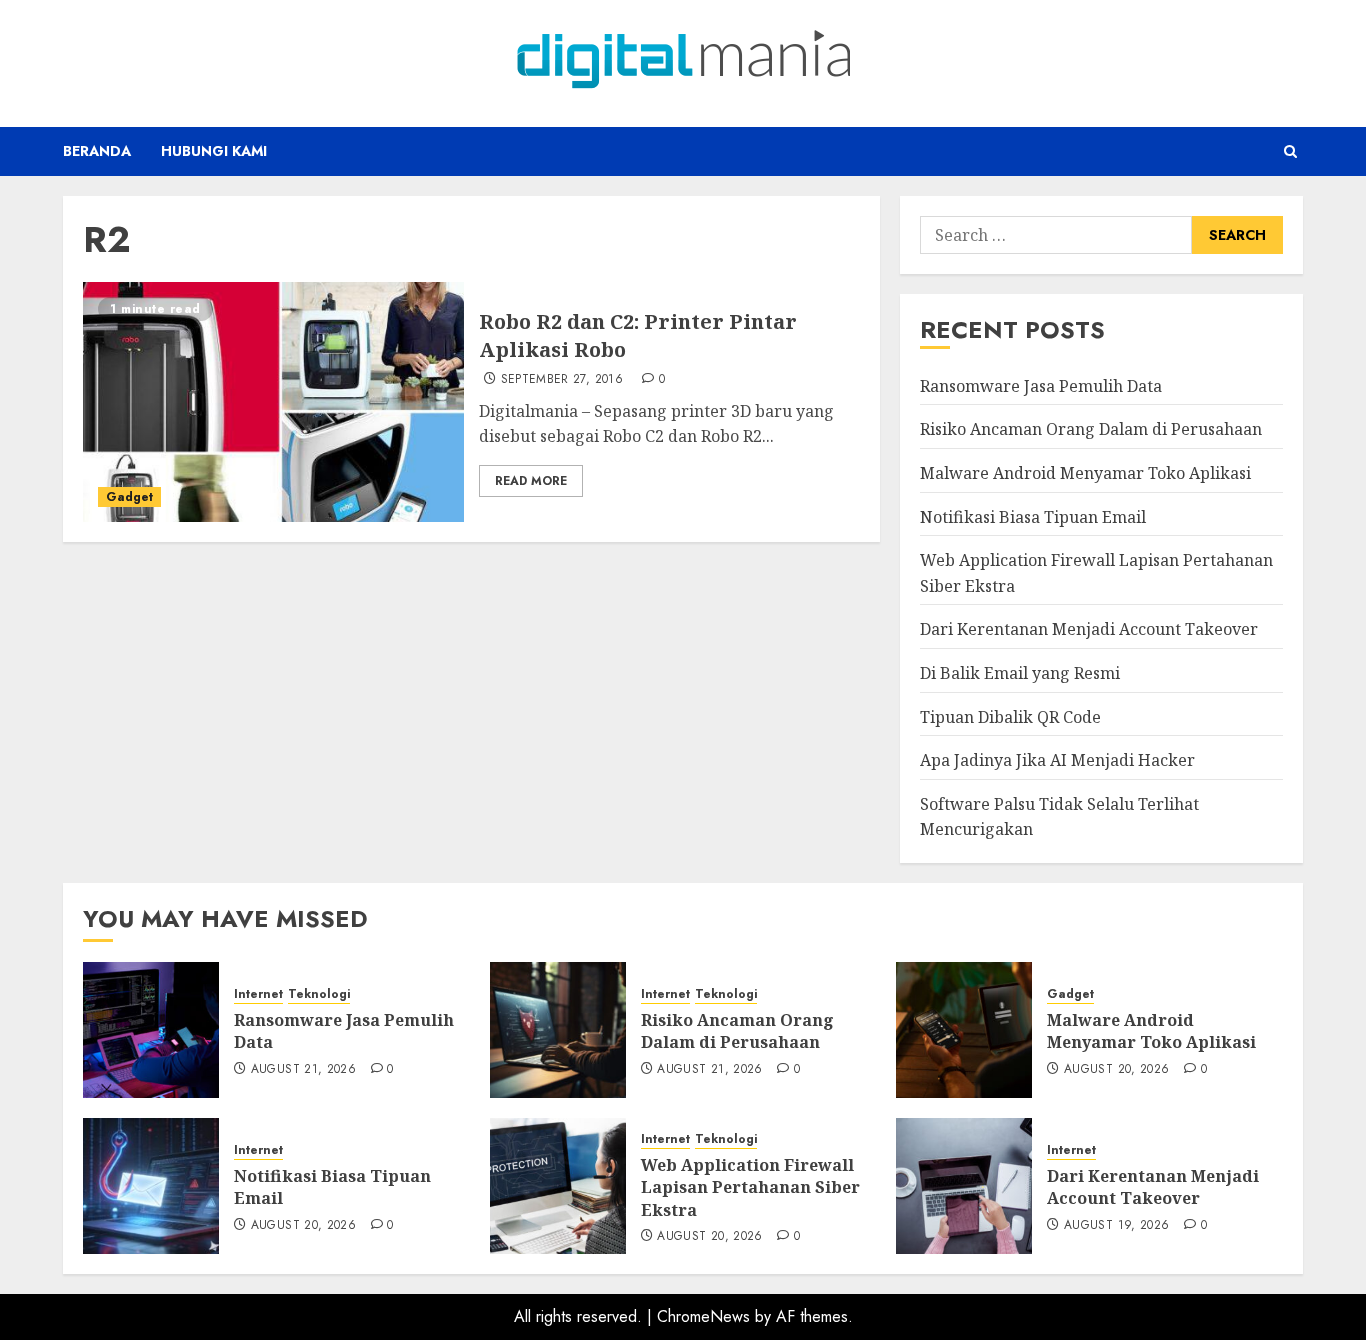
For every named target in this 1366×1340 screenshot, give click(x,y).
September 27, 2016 (562, 380)
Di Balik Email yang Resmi (1020, 673)
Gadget (129, 497)
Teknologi (319, 994)
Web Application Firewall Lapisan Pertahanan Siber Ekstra (750, 1187)
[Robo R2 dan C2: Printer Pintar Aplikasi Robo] (273, 402)
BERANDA (97, 151)
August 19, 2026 (1116, 1226)
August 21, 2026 (303, 1070)
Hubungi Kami (214, 151)
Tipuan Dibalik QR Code (1010, 717)
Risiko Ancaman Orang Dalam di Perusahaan (1091, 429)
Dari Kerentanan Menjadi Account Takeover (1089, 629)
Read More (531, 481)
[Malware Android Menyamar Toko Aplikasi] (964, 1030)
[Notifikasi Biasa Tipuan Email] (151, 1186)
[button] (1290, 151)
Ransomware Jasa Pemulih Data (1041, 386)
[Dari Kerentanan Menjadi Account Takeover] (964, 1186)
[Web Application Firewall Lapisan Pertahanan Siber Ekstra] (558, 1186)
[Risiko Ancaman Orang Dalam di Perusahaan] (558, 1030)
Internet (258, 994)
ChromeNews (703, 1316)
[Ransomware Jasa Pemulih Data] (151, 1030)
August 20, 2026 (1116, 1070)
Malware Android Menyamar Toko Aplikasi (1085, 473)
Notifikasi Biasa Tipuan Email (1033, 517)
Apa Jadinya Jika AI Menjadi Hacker (1057, 760)
